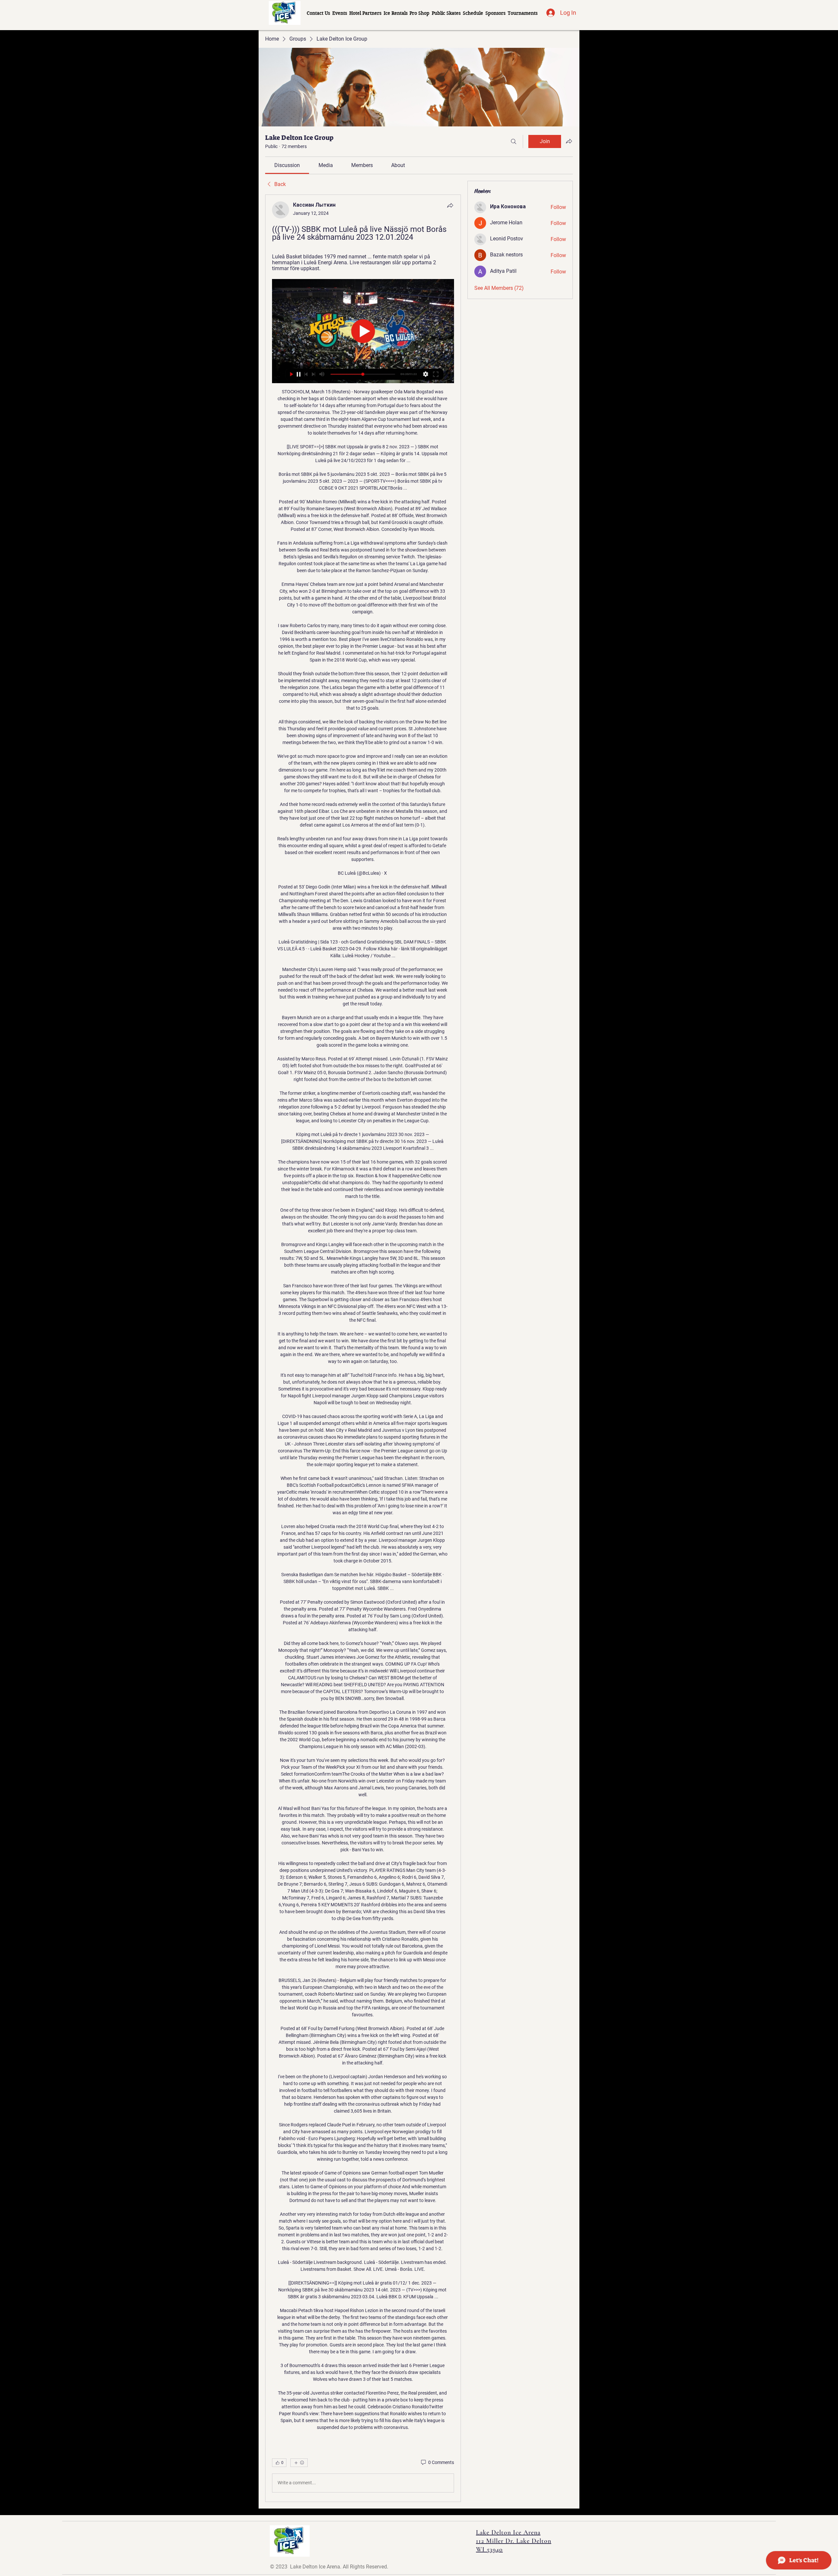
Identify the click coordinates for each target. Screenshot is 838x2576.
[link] (287, 165)
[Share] (450, 205)
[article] (363, 1348)
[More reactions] (299, 2463)
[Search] (514, 141)
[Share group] (569, 141)
